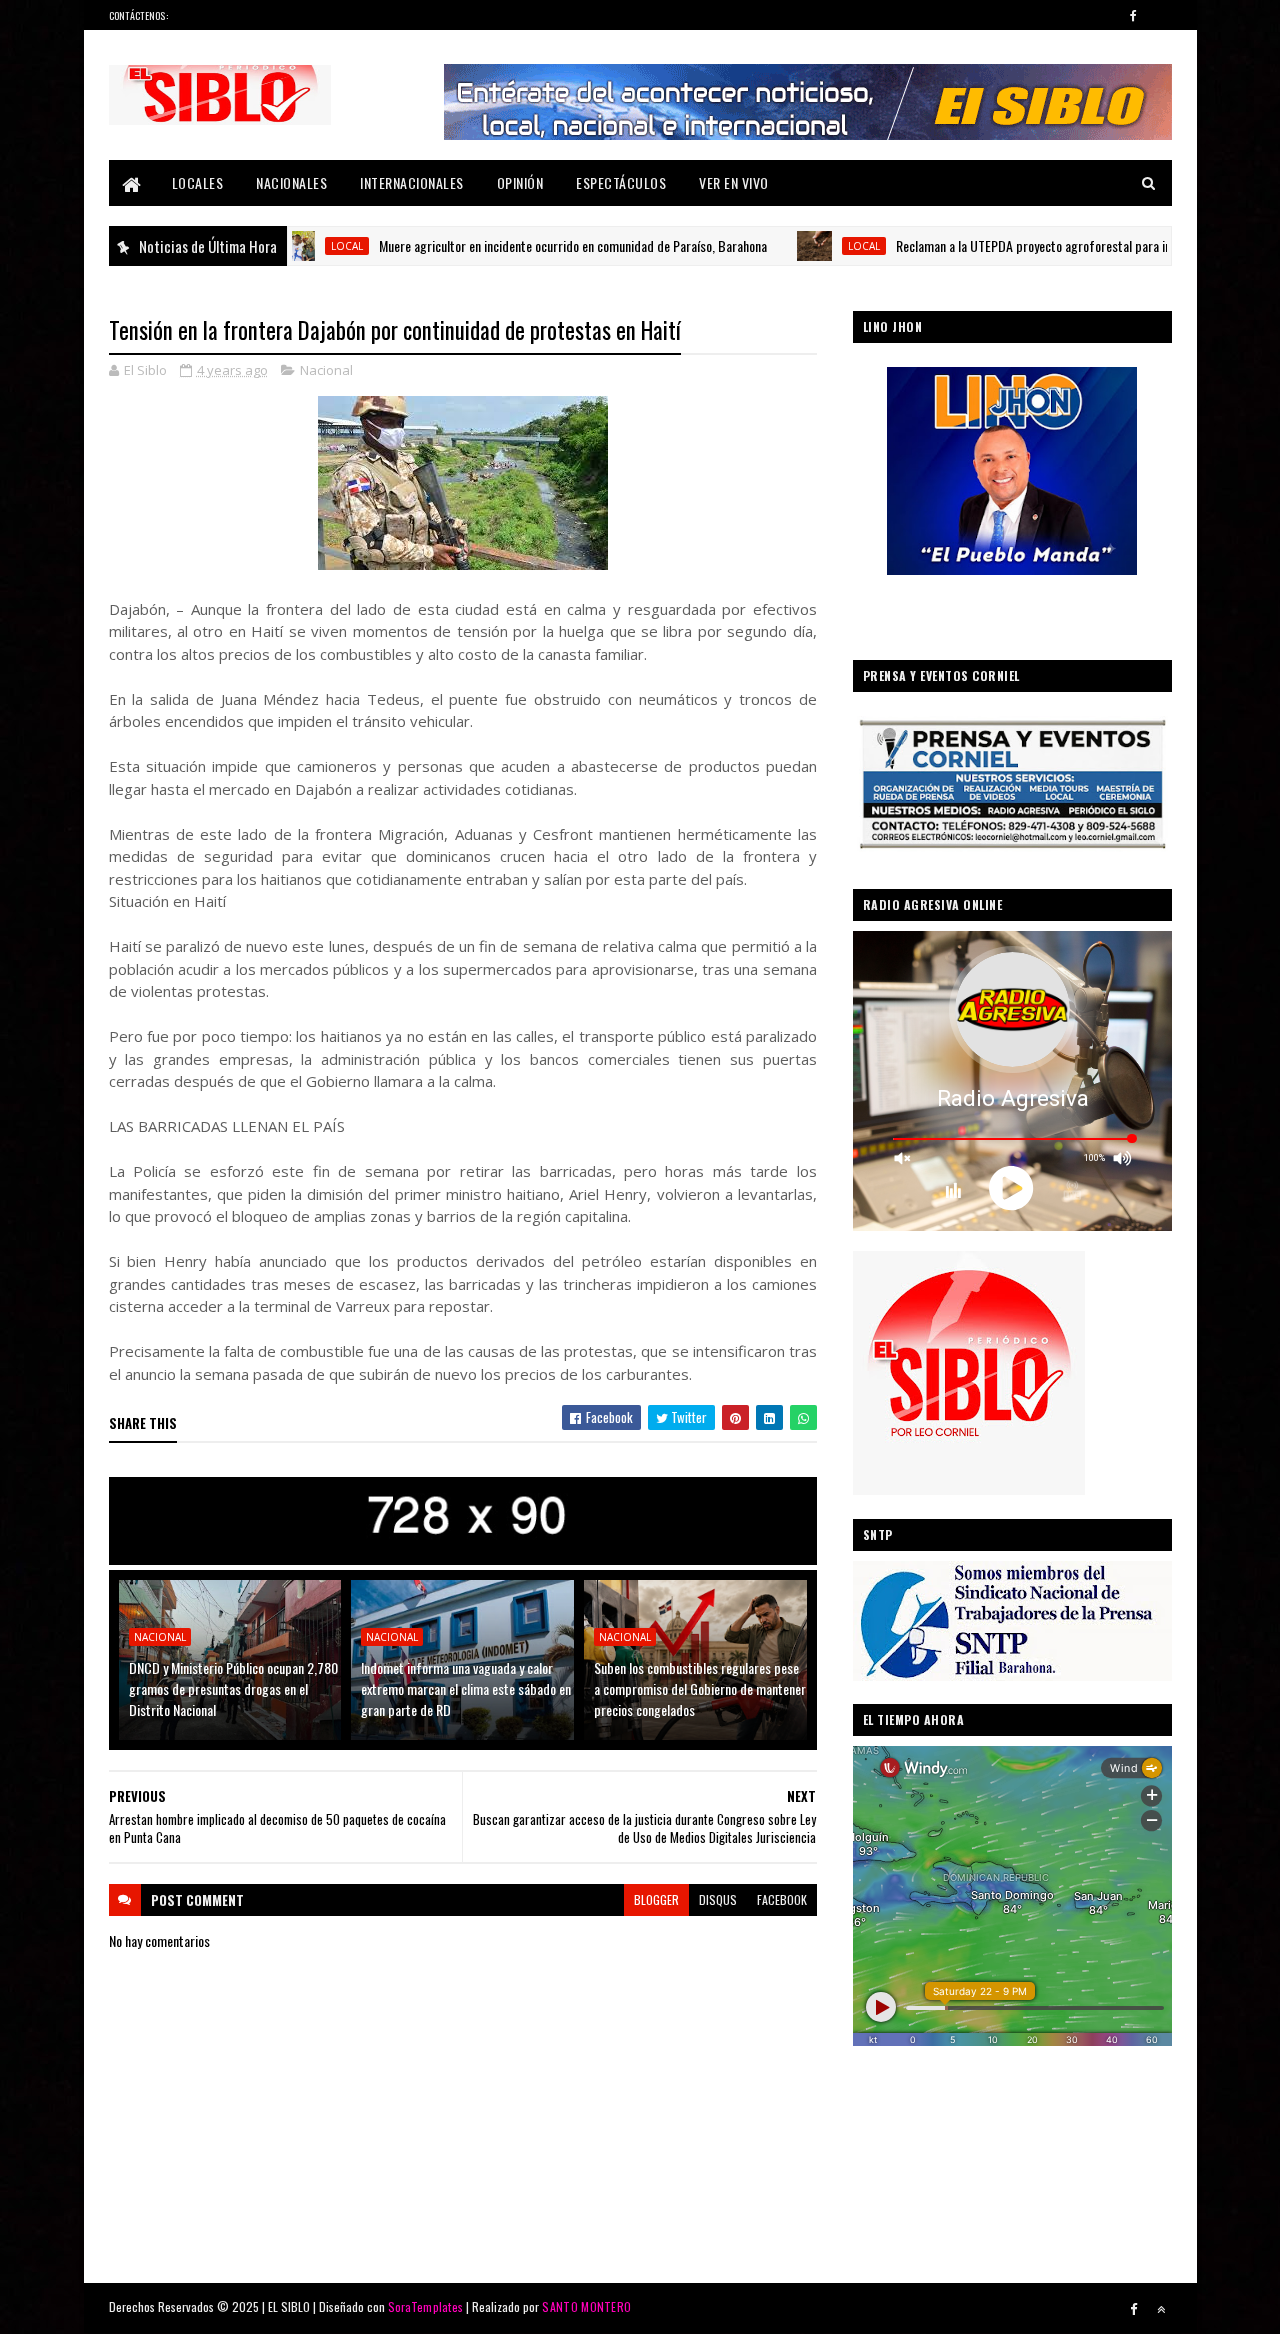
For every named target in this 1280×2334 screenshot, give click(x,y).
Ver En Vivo (734, 182)
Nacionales (291, 182)
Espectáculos (621, 182)
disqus (718, 1899)
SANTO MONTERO (586, 2306)
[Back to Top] (1161, 2309)
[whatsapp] (1161, 15)
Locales (198, 182)
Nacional (326, 370)
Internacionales (412, 182)
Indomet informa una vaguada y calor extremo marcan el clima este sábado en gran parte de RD (466, 1688)
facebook (782, 1899)
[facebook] (1134, 15)
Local (797, 246)
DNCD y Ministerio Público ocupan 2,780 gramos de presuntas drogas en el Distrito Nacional (233, 1688)
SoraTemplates (426, 2306)
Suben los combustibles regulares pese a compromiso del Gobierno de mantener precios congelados (700, 1688)
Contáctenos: (139, 15)
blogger (656, 1899)
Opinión (520, 182)
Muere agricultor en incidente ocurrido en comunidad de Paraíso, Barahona (506, 245)
